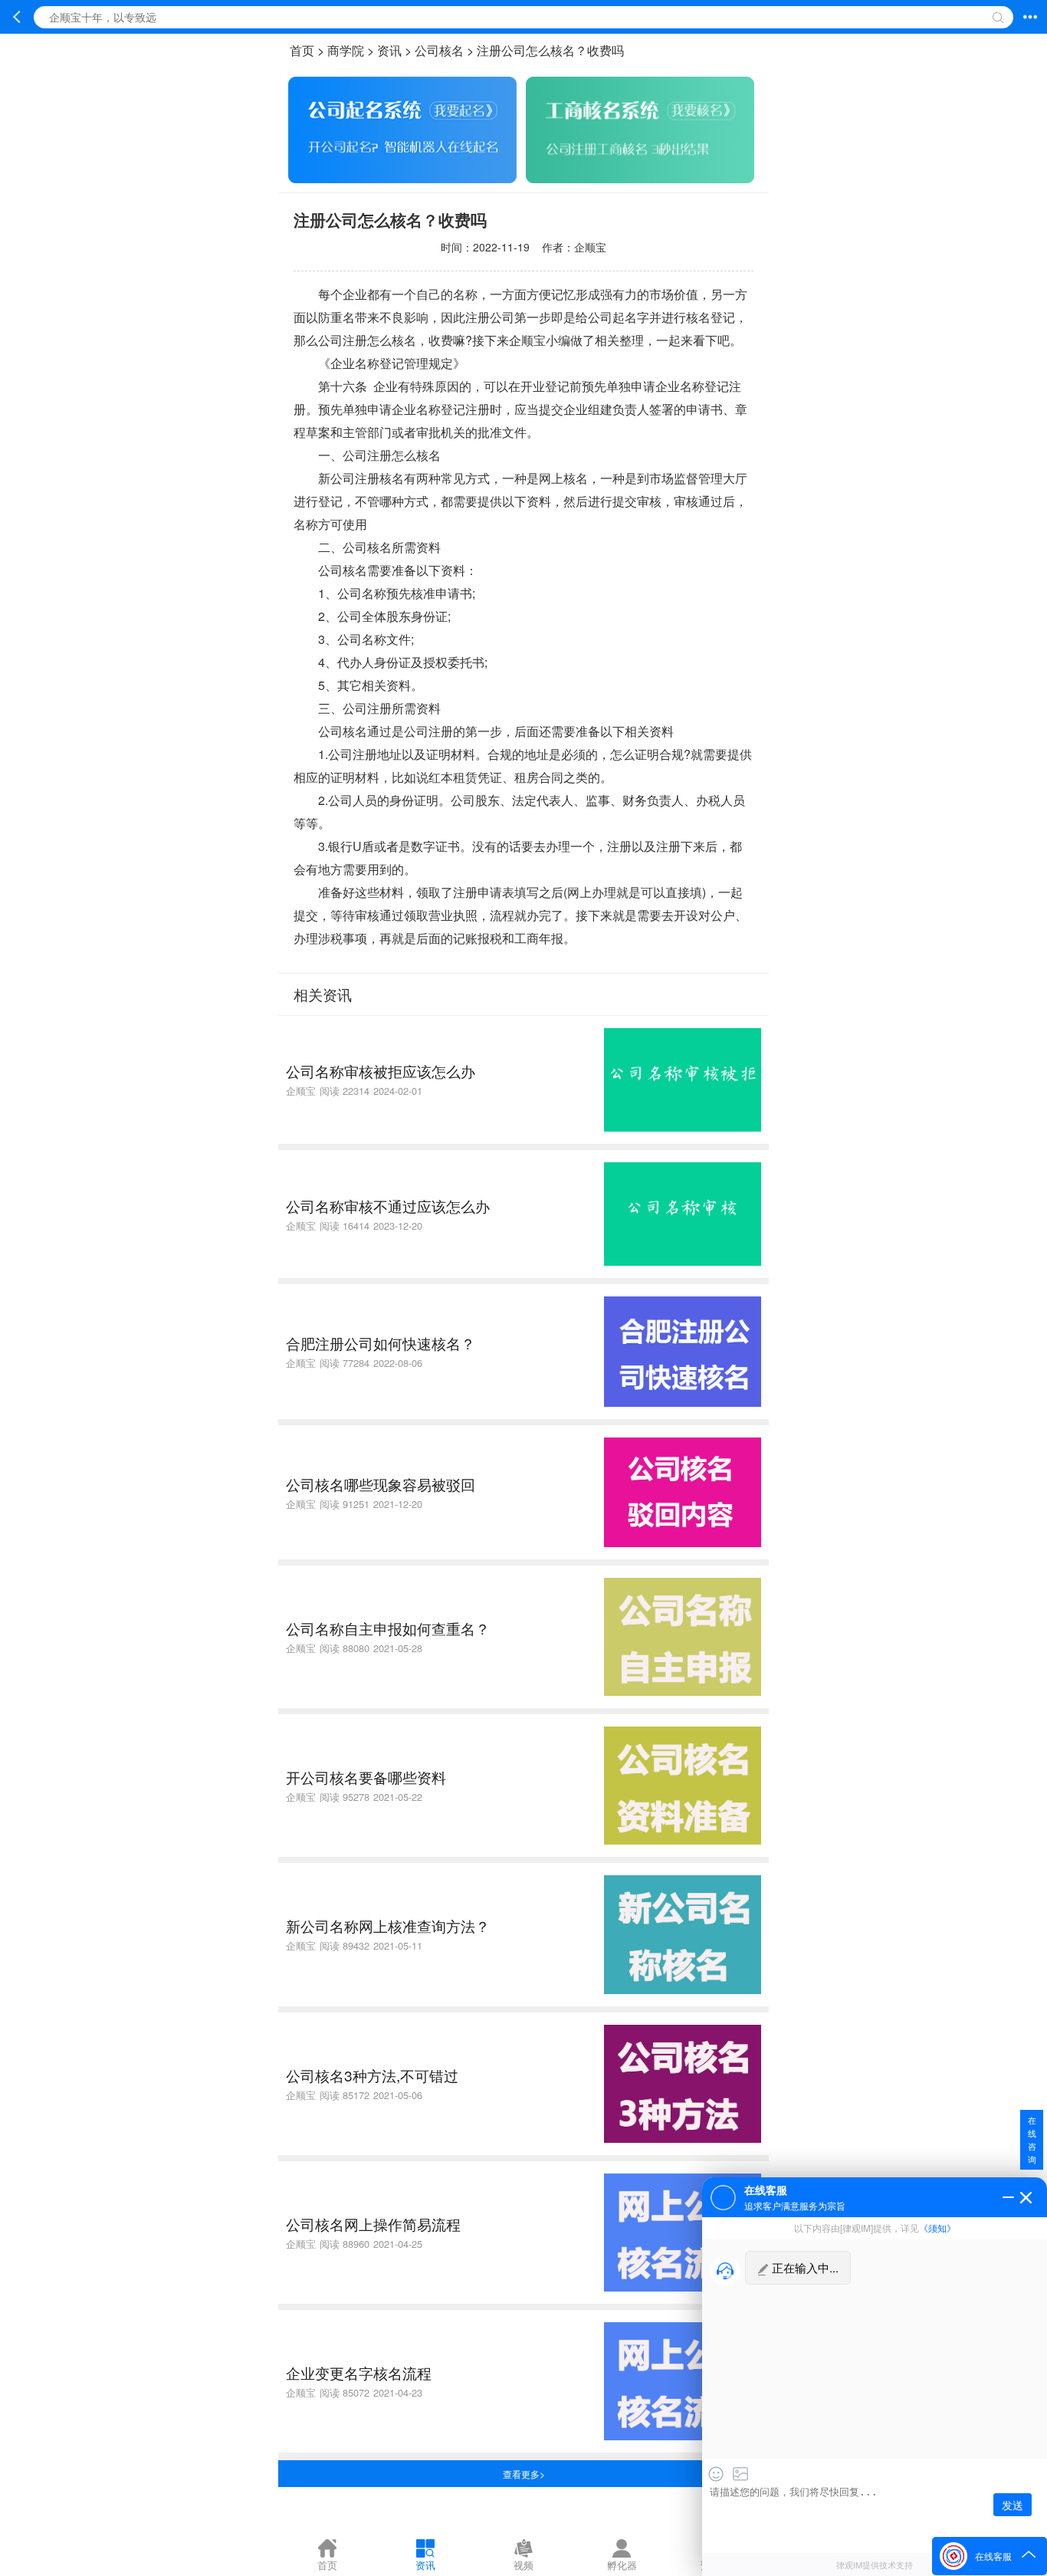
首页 (302, 50)
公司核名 (439, 50)
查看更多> (524, 2474)
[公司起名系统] (402, 178)
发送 (1013, 2505)
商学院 (346, 50)
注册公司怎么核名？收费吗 (550, 50)
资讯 (389, 50)
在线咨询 (1032, 2139)
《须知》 (937, 2228)
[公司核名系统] (640, 178)
